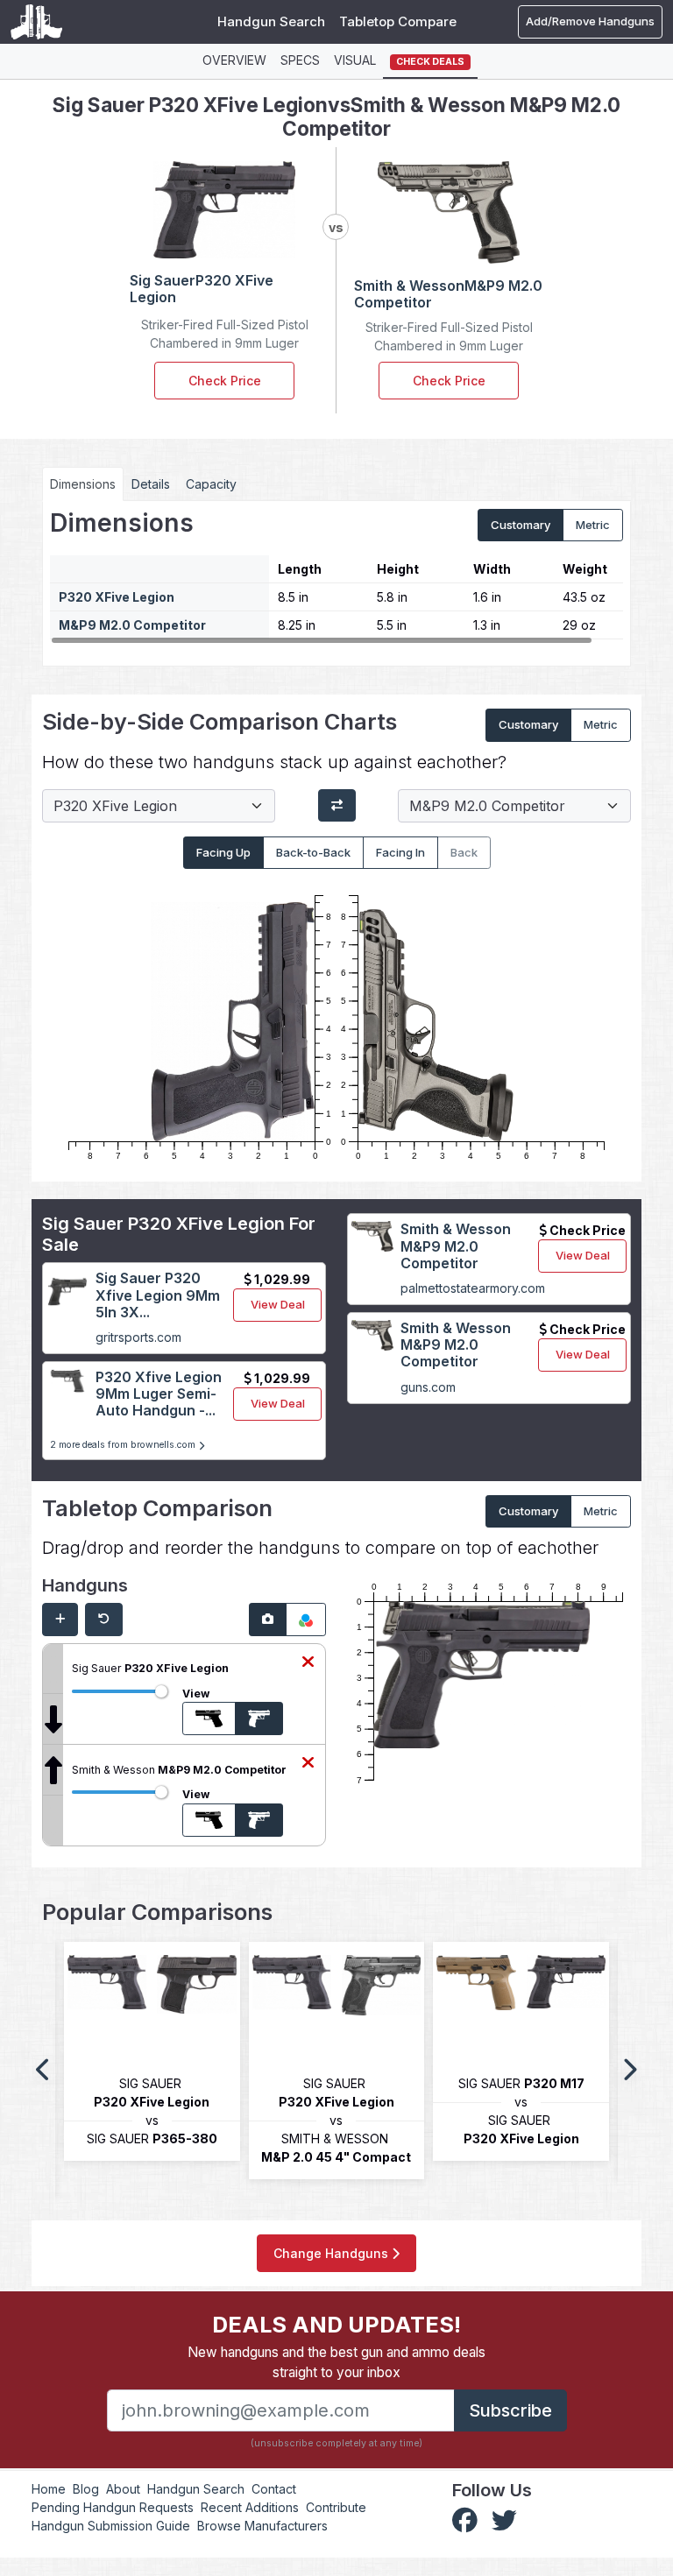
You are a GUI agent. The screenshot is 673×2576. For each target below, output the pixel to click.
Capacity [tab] (211, 484)
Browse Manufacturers (262, 2526)
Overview (234, 60)
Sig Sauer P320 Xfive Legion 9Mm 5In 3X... (158, 1295)
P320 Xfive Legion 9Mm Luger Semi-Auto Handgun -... (159, 1394)
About (123, 2489)
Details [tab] (151, 484)
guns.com (428, 1387)
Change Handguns (333, 2253)
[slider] (161, 1691)
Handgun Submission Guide (111, 2526)
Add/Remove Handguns (590, 21)
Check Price (225, 381)
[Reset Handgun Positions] (104, 1620)
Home (49, 2489)
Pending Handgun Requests (113, 2507)
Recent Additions (250, 2507)
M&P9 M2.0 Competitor (132, 625)
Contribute (336, 2507)
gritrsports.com (138, 1337)
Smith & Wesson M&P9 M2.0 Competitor (456, 1246)
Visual (355, 60)
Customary (521, 525)
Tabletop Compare (398, 21)
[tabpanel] (336, 577)
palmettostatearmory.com (473, 1288)
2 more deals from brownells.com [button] (124, 1445)
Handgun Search (271, 21)
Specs (300, 60)
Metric (593, 525)
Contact (274, 2489)
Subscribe (510, 2410)
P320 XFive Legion (117, 597)
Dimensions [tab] (83, 484)
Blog (86, 2489)
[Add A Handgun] (60, 1620)
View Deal (278, 1304)
